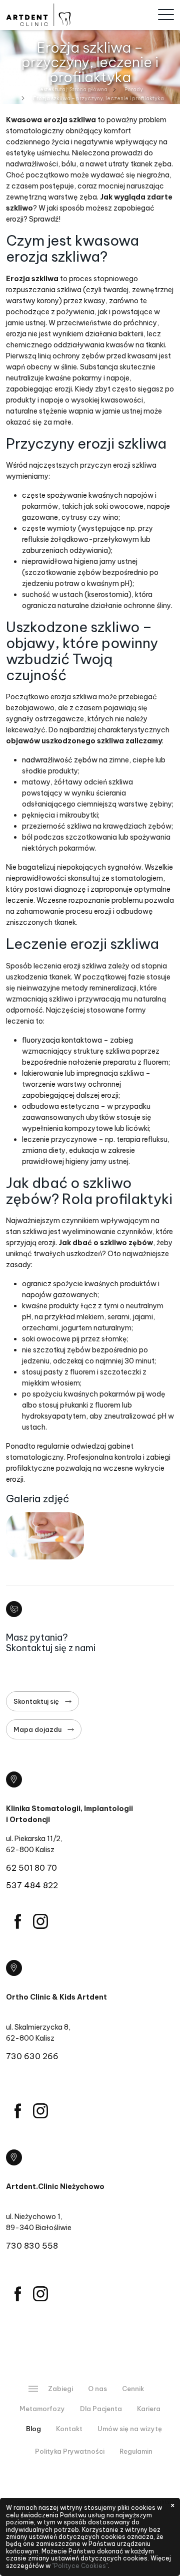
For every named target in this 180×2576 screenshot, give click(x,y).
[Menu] (166, 15)
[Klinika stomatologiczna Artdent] (38, 15)
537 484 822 (32, 1885)
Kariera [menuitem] (149, 2409)
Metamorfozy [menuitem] (42, 2409)
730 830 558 (32, 2246)
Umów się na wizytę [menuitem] (130, 2429)
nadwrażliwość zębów (60, 760)
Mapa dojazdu (37, 1729)
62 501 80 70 (31, 1868)
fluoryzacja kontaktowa (62, 1040)
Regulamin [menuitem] (136, 2451)
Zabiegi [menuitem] (60, 2389)
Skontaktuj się (36, 1701)
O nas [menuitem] (97, 2389)
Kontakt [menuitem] (69, 2429)
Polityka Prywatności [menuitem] (70, 2451)
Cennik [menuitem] (133, 2389)
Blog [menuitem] (33, 2429)
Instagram (40, 1921)
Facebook (17, 1921)
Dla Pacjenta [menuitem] (101, 2409)
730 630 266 (32, 2056)
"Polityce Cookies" (80, 2566)
